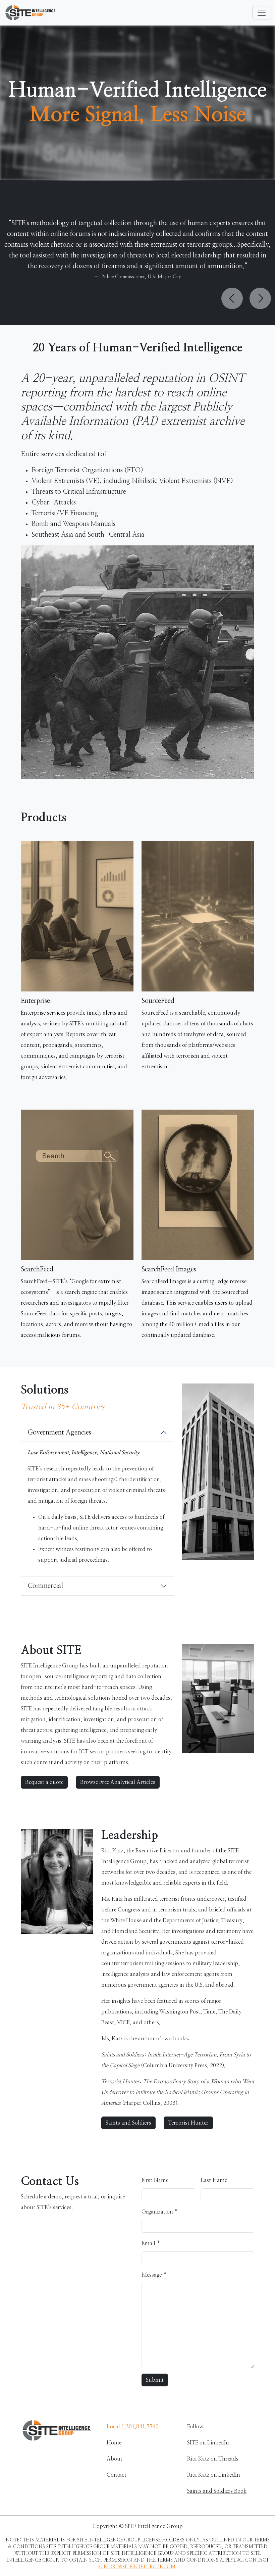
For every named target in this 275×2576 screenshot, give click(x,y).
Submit (155, 2380)
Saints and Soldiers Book (217, 2491)
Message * (154, 2275)
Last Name (214, 2180)
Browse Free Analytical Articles (118, 1782)
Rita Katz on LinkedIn (214, 2475)
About (115, 2459)
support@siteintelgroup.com (137, 2567)
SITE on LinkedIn (208, 2443)
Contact (117, 2475)
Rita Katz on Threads (213, 2459)
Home (114, 2443)
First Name (155, 2180)
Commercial (45, 1586)
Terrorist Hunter (188, 2123)
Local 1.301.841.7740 (133, 2427)
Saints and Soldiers (128, 2123)
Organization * (160, 2212)
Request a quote (44, 1782)
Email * (151, 2243)
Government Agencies (59, 1432)
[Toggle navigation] (262, 13)
